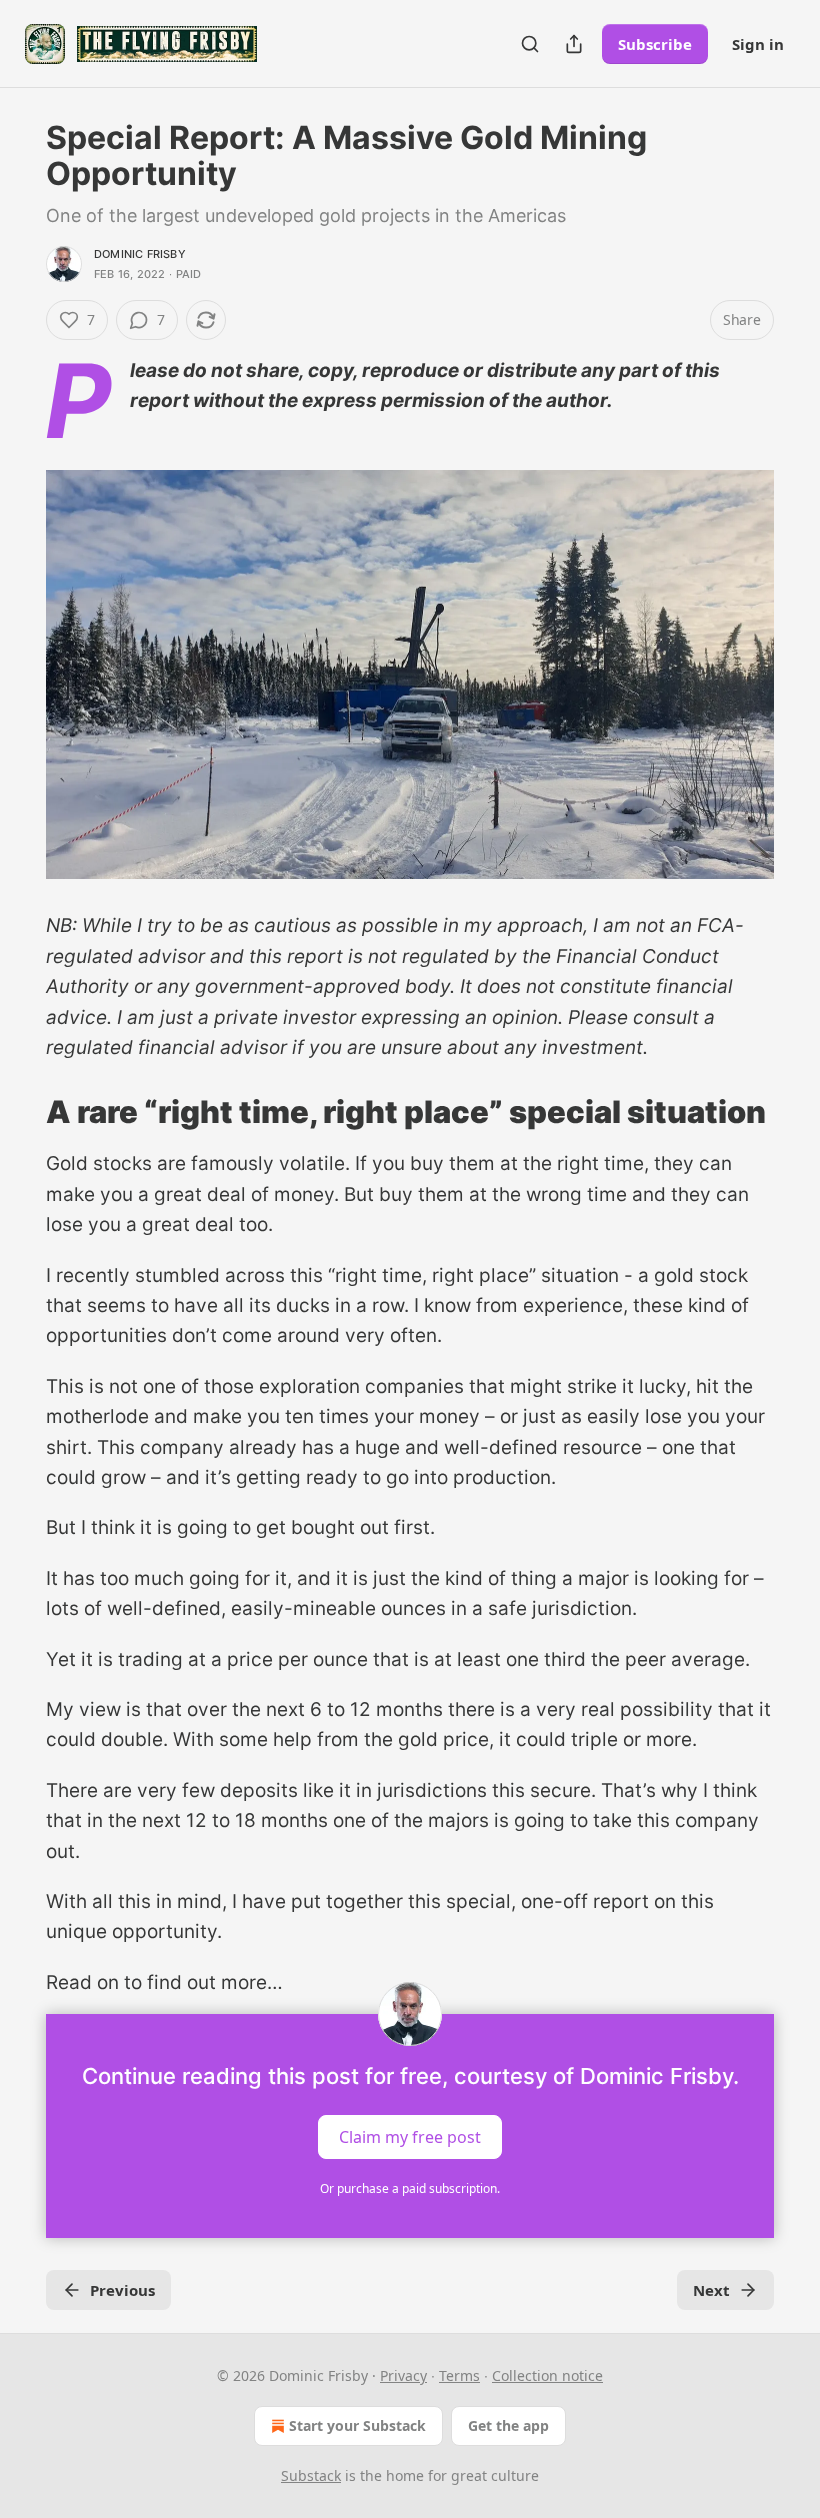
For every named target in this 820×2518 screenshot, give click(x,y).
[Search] (530, 44)
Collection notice (547, 2375)
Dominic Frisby (140, 254)
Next (711, 2290)
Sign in (758, 44)
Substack (311, 2475)
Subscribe (655, 44)
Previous (122, 2290)
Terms (459, 2375)
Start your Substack (357, 2425)
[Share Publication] (574, 44)
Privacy (403, 2375)
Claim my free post (410, 2137)
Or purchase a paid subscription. (410, 2188)
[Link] (18, 1112)
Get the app (508, 2425)
